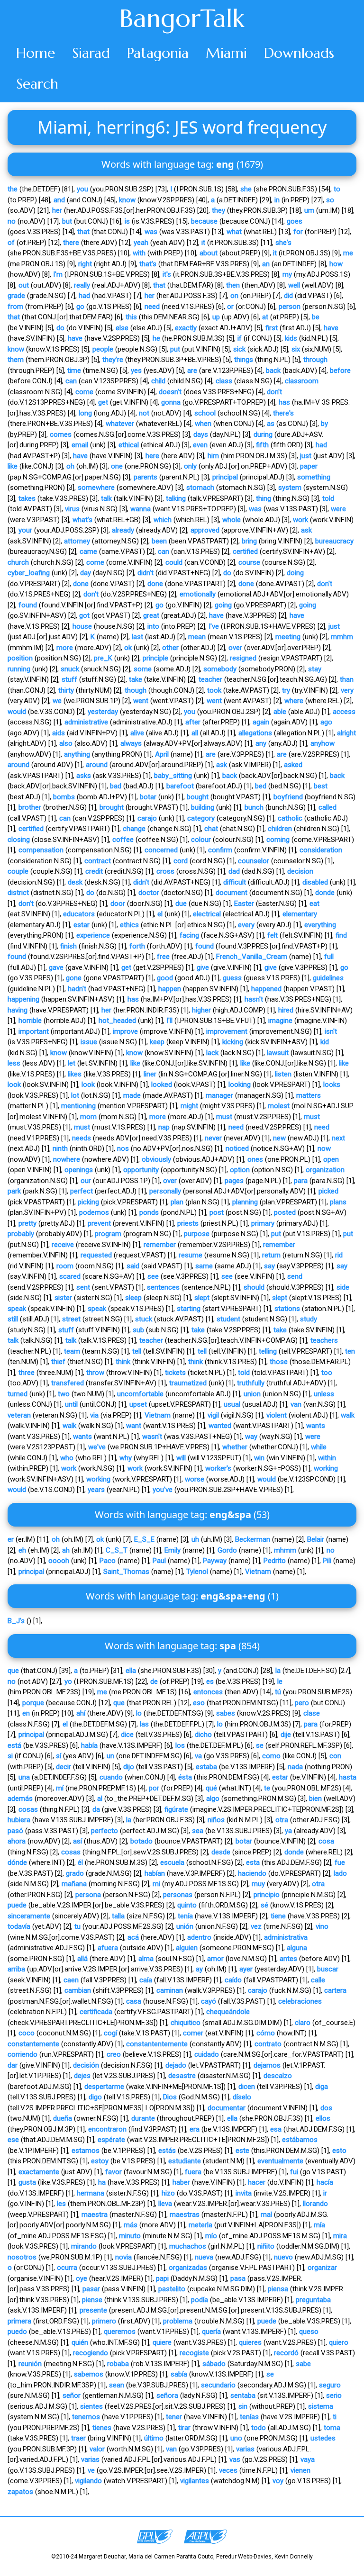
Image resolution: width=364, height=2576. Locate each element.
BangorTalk (182, 18)
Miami (226, 53)
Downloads (299, 53)
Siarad (91, 53)
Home (36, 53)
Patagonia (158, 53)
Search (37, 84)
